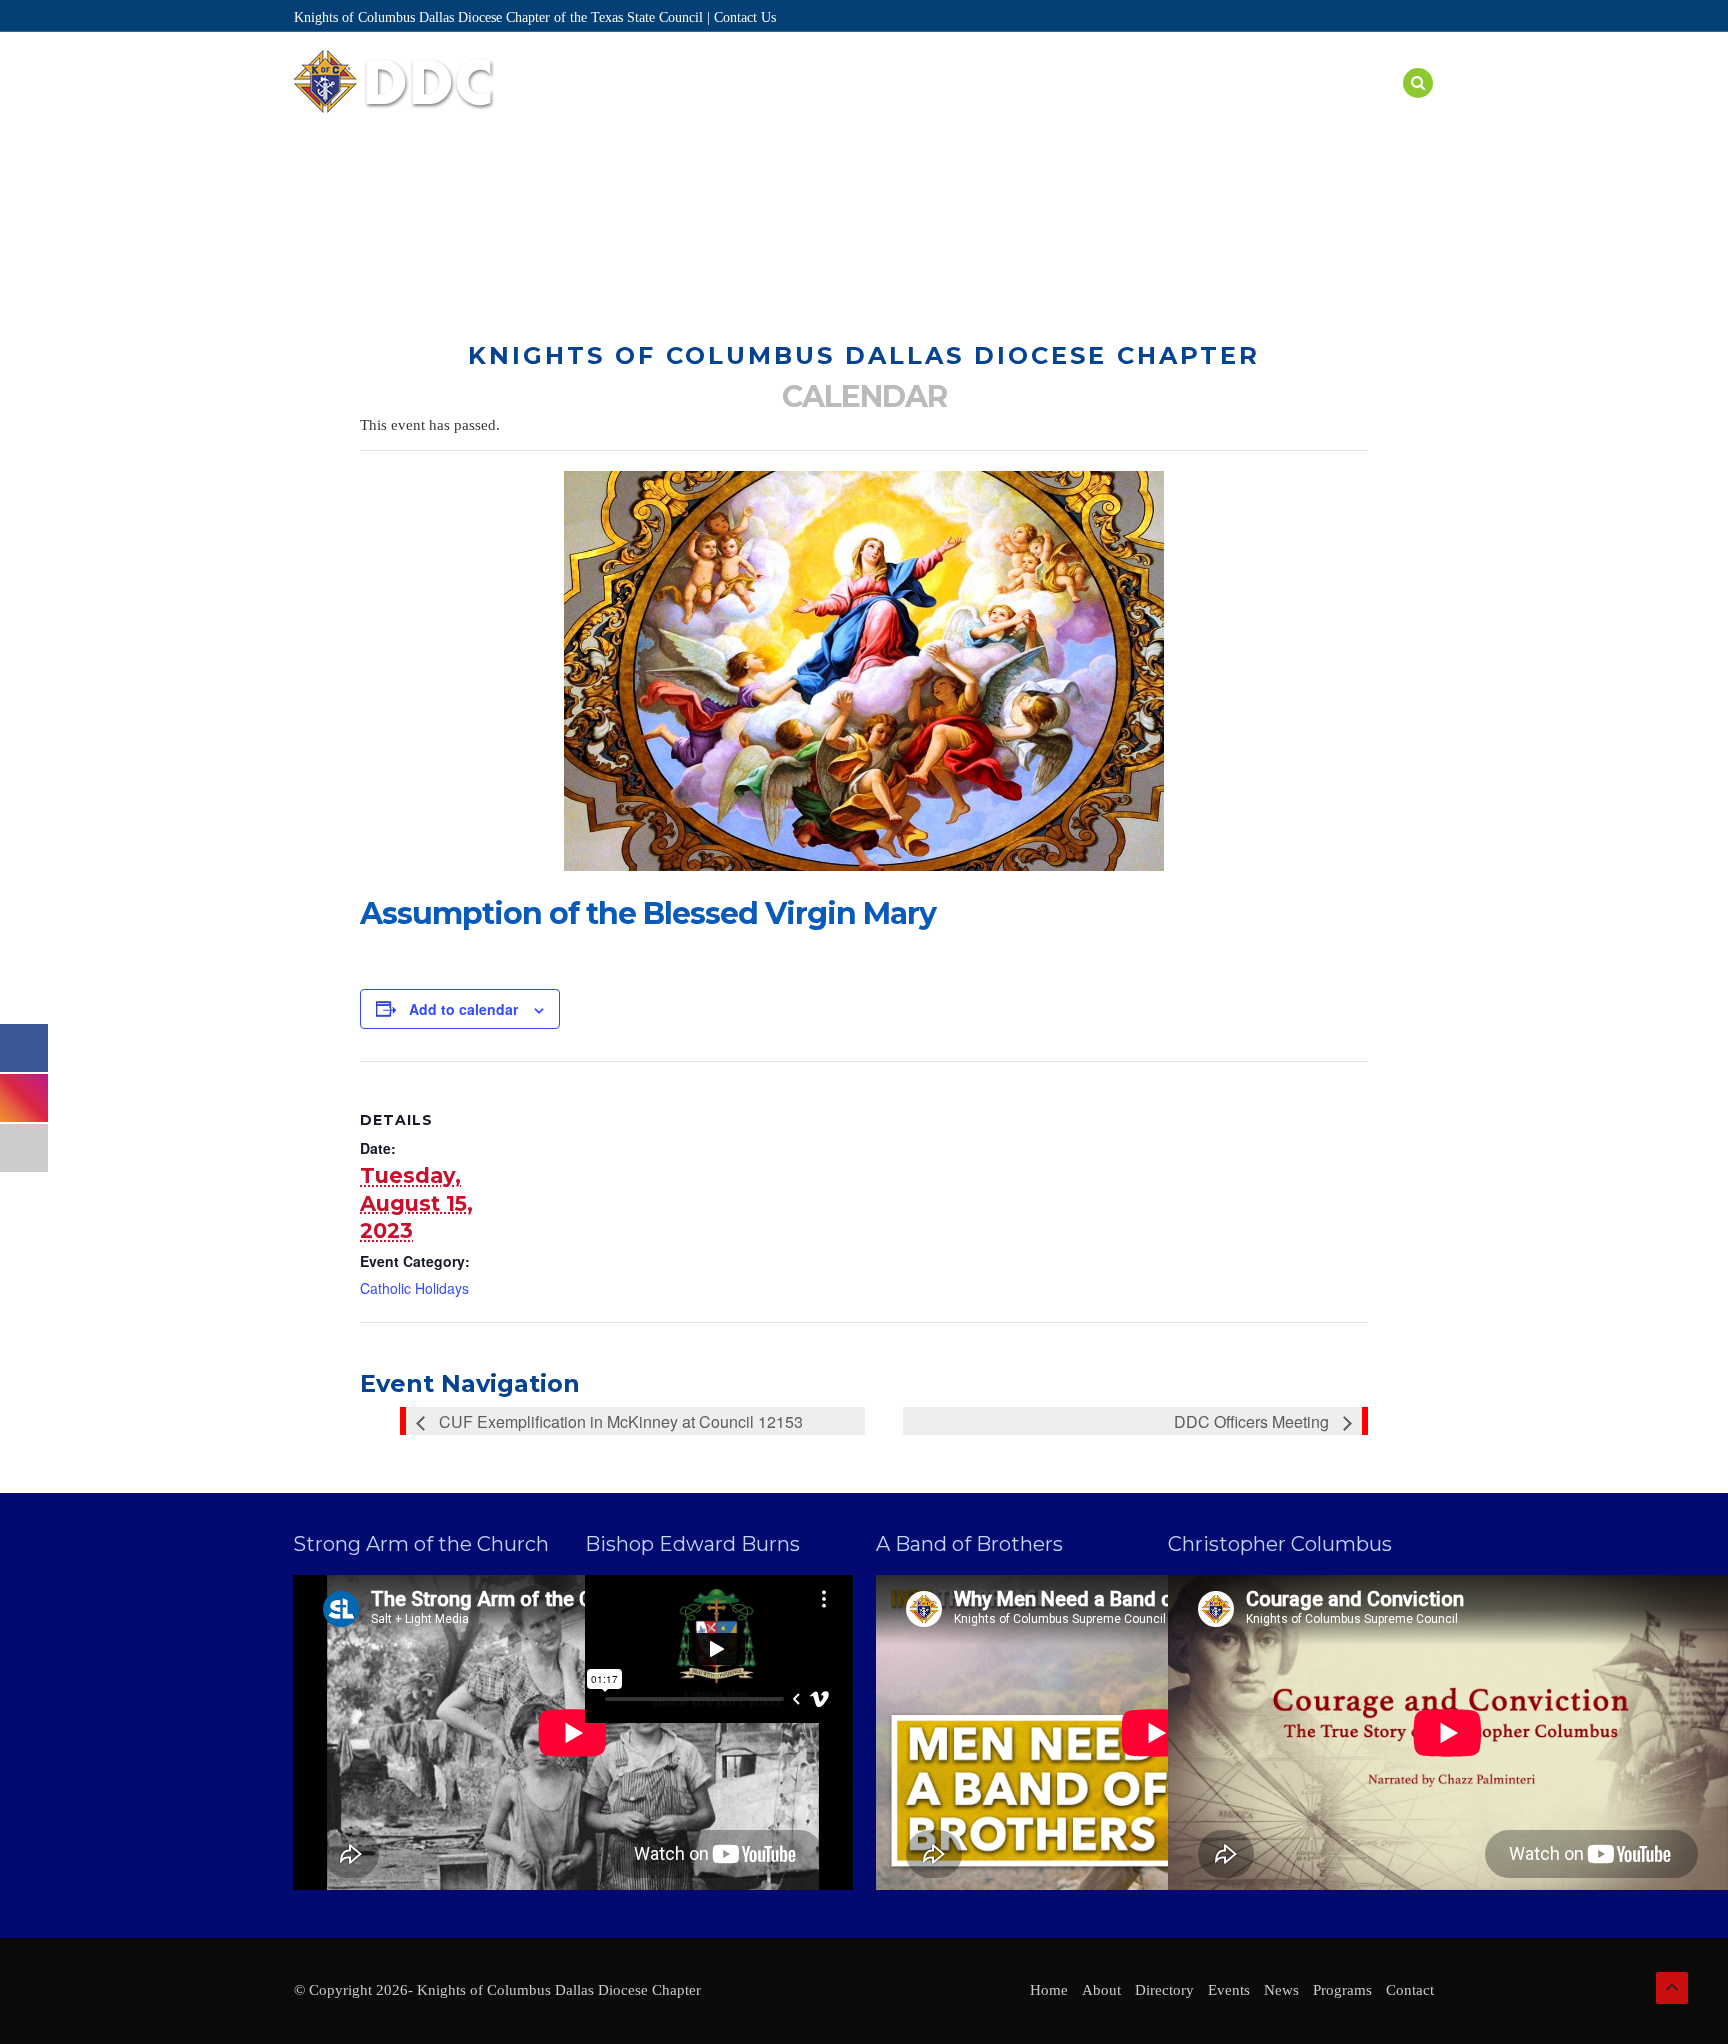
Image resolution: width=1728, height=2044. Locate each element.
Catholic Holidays (414, 1288)
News (1294, 107)
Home (676, 107)
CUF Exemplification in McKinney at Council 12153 (619, 1421)
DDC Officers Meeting (1253, 1421)
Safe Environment (1174, 107)
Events (940, 107)
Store (1365, 107)
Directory (843, 107)
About (749, 107)
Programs (1035, 107)
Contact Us (745, 17)
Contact (1410, 1990)
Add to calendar (463, 1009)
